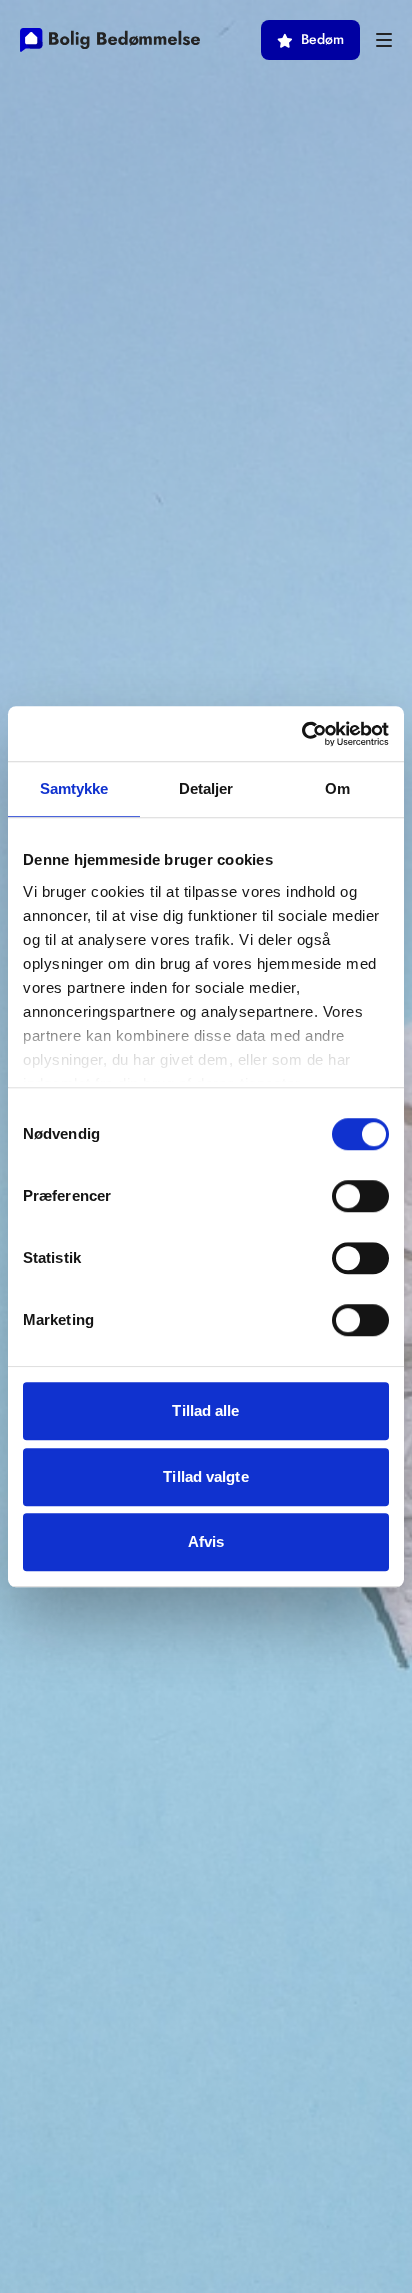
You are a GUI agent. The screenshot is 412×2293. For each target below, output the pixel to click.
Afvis (206, 1541)
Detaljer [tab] (206, 788)
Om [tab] (337, 788)
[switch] (360, 1196)
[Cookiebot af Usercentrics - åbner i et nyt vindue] (301, 734)
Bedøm (322, 39)
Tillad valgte (205, 1476)
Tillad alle (205, 1410)
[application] (406, 2288)
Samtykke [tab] (74, 788)
